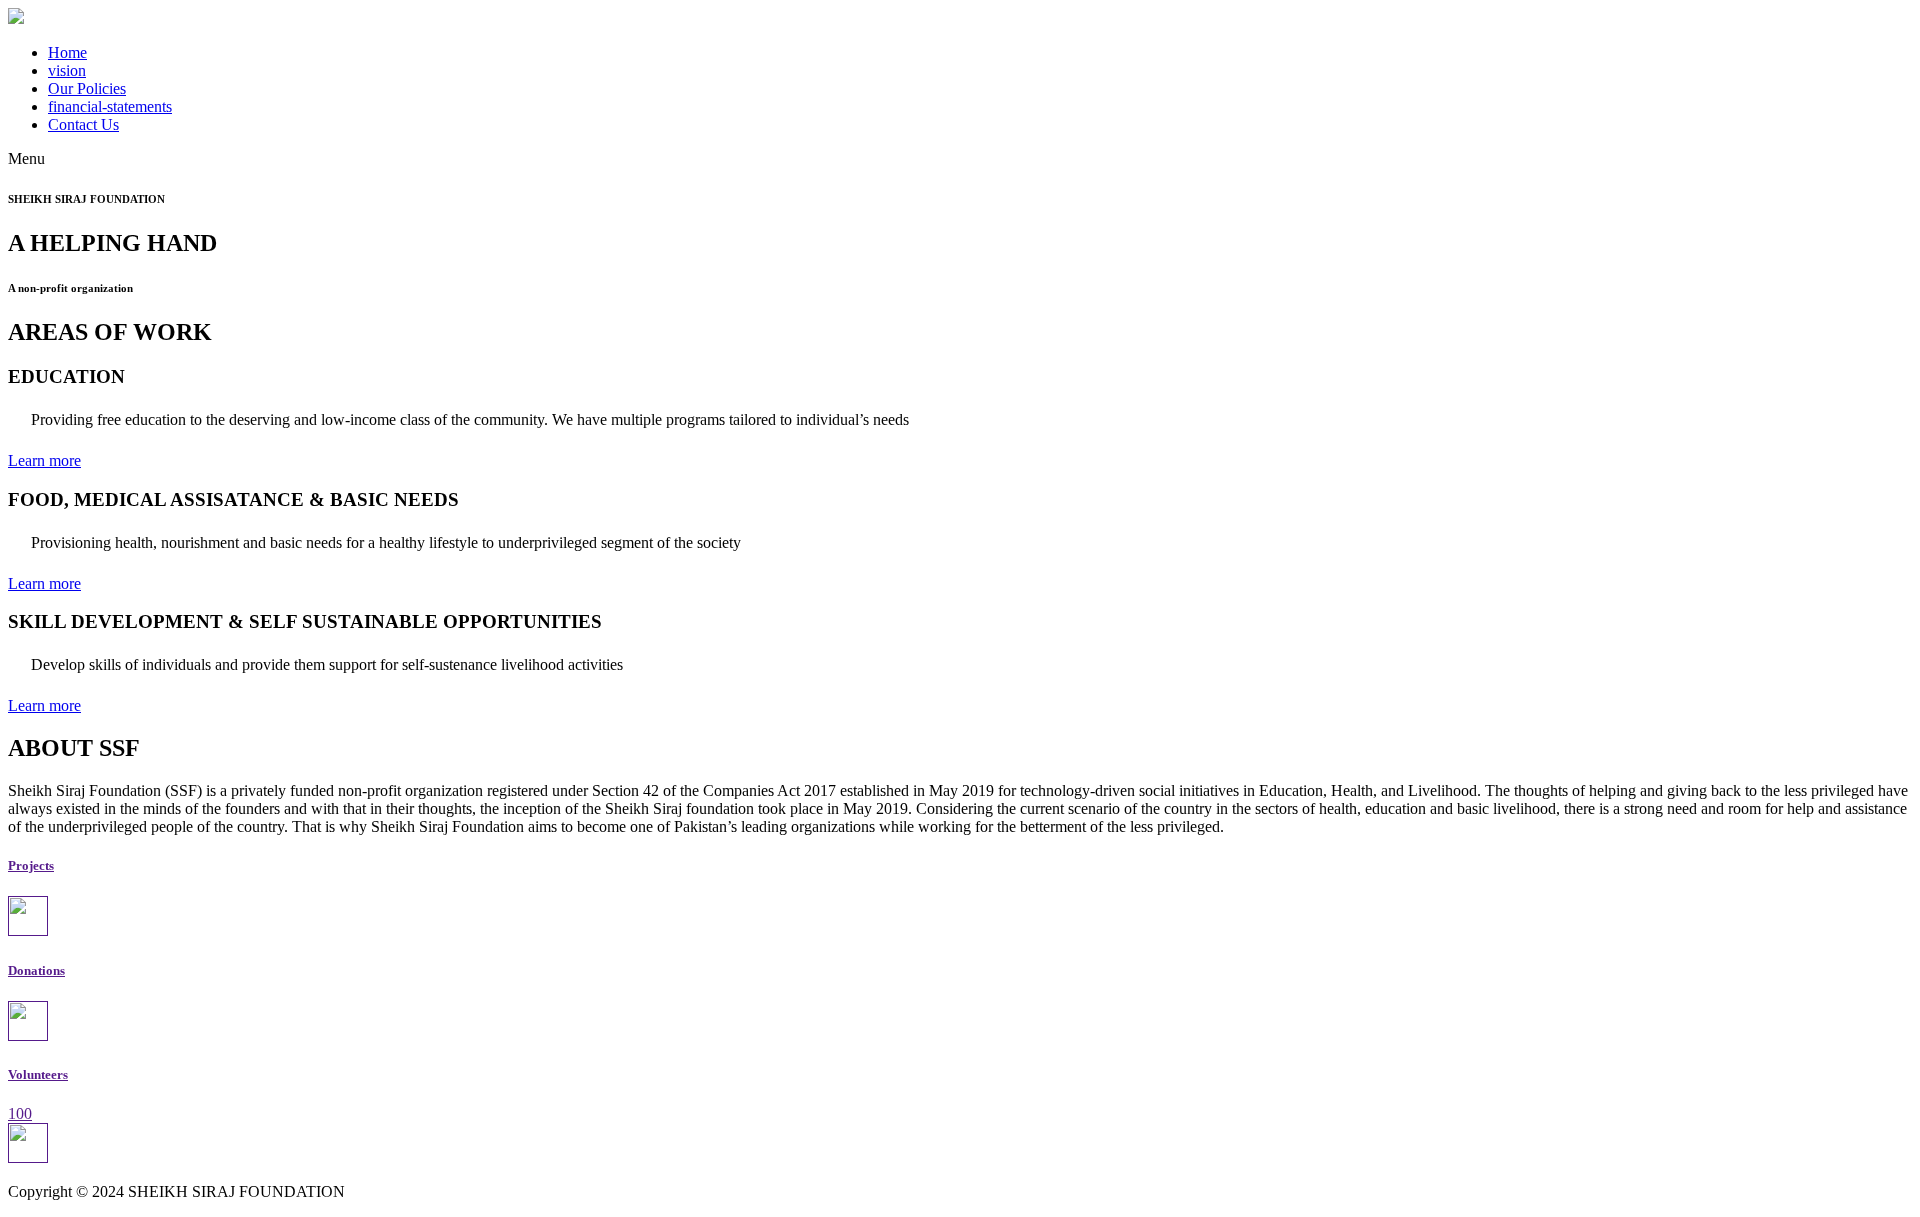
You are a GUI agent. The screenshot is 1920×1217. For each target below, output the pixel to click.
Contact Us (83, 124)
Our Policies (87, 88)
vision (67, 70)
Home (67, 52)
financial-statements (110, 106)
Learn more (44, 460)
